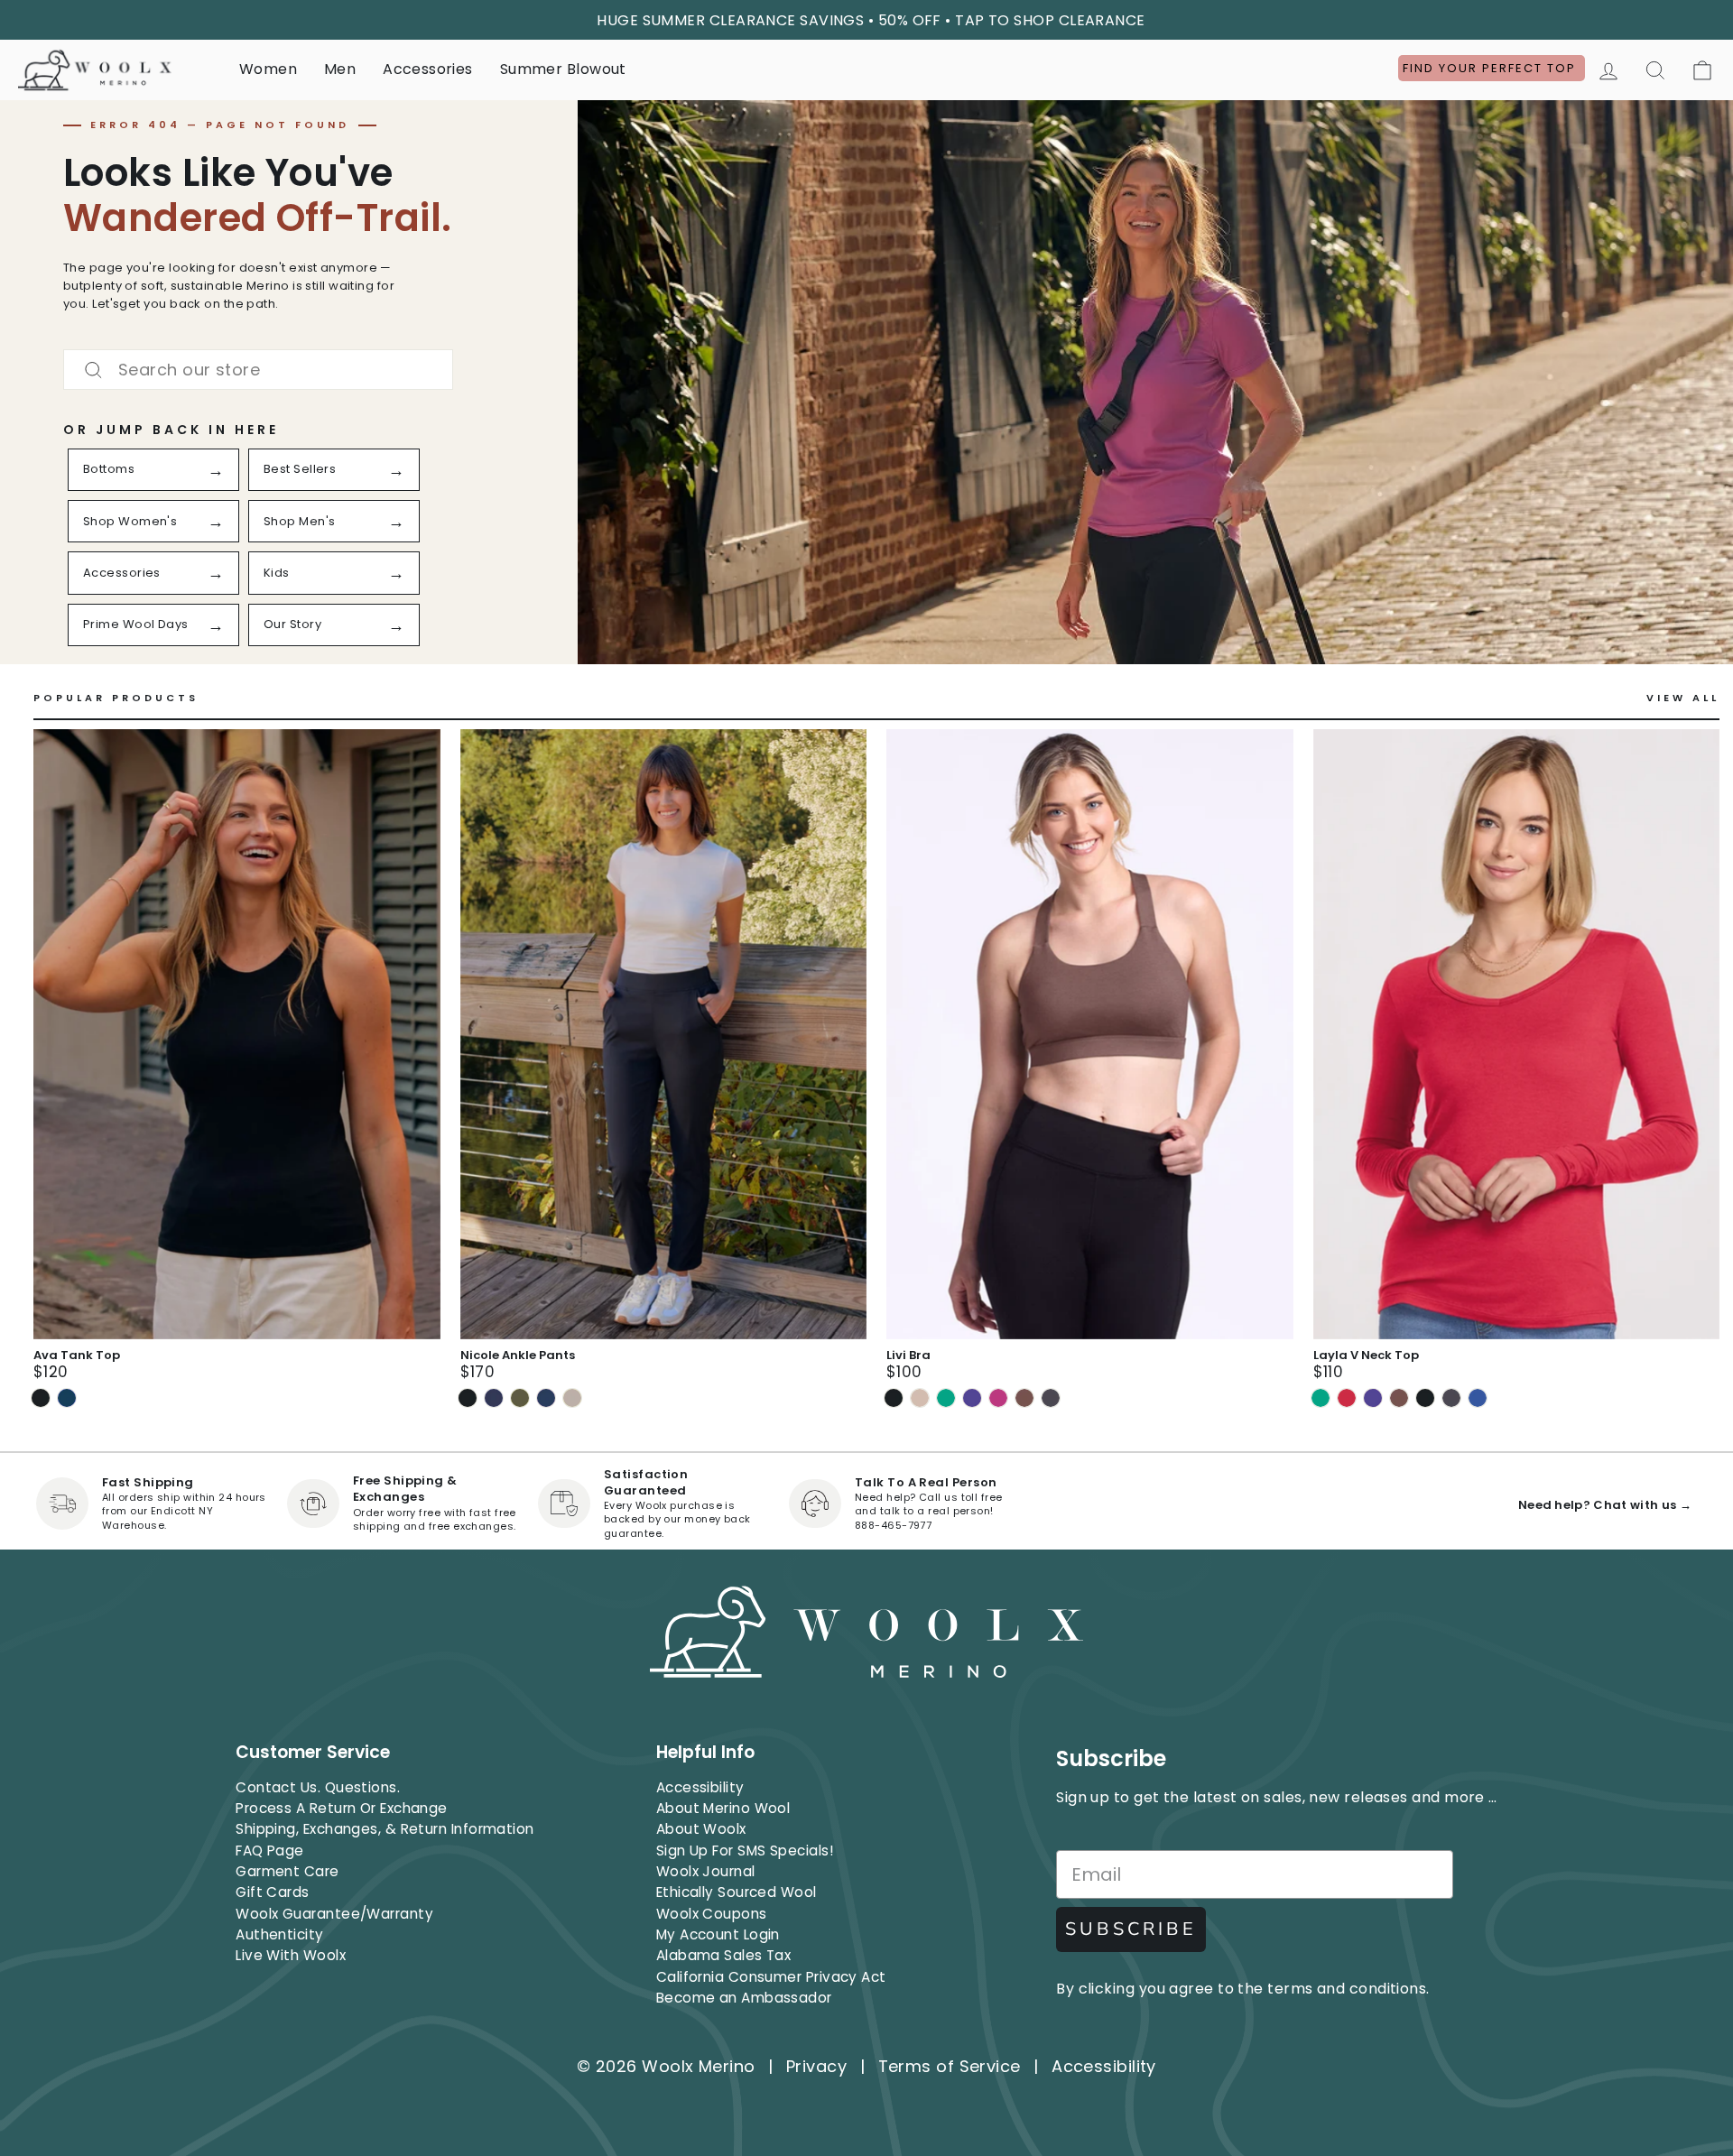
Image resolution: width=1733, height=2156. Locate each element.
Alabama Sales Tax (724, 1955)
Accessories (427, 69)
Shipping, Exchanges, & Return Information (385, 1829)
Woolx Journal (706, 1871)
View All (1683, 698)
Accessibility (700, 1787)
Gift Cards (273, 1892)
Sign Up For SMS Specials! (745, 1851)
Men (340, 69)
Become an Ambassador (744, 1998)
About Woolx (701, 1829)
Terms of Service (950, 2066)
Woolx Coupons (712, 1914)
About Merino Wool (723, 1808)
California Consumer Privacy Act (771, 1977)
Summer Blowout (563, 69)
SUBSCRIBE (1131, 1929)
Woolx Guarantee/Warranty (334, 1914)
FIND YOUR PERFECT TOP (1492, 68)
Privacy (816, 2066)
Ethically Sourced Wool (737, 1892)
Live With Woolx (291, 1955)
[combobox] (258, 370)
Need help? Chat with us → (1605, 1505)
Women (268, 69)
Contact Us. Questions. (318, 1787)
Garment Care (287, 1871)
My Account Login (718, 1934)
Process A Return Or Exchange (342, 1808)
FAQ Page (270, 1851)
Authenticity (279, 1934)
